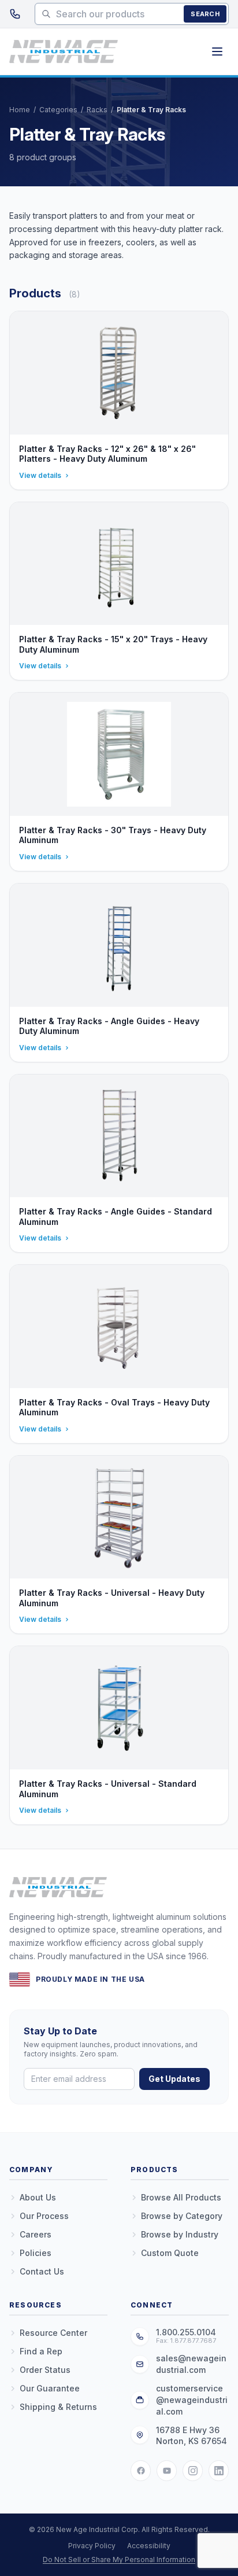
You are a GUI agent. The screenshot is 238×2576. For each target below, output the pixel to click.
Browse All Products (181, 2197)
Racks (97, 110)
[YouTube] (167, 2471)
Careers (36, 2234)
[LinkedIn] (219, 2471)
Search (205, 14)
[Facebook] (141, 2471)
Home (20, 110)
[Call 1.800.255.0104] (15, 14)
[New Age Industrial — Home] (64, 51)
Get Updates (174, 2079)
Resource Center (53, 2333)
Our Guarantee (50, 2388)
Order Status (45, 2370)
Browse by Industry (180, 2234)
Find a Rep (41, 2351)
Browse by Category (182, 2216)
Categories (58, 110)
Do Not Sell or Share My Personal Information (119, 2560)
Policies (36, 2253)
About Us (38, 2197)
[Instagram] (193, 2471)
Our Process (44, 2216)
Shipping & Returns (58, 2407)
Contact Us (42, 2271)
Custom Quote (170, 2253)
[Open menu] (217, 51)
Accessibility (149, 2546)
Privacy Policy (92, 2546)
